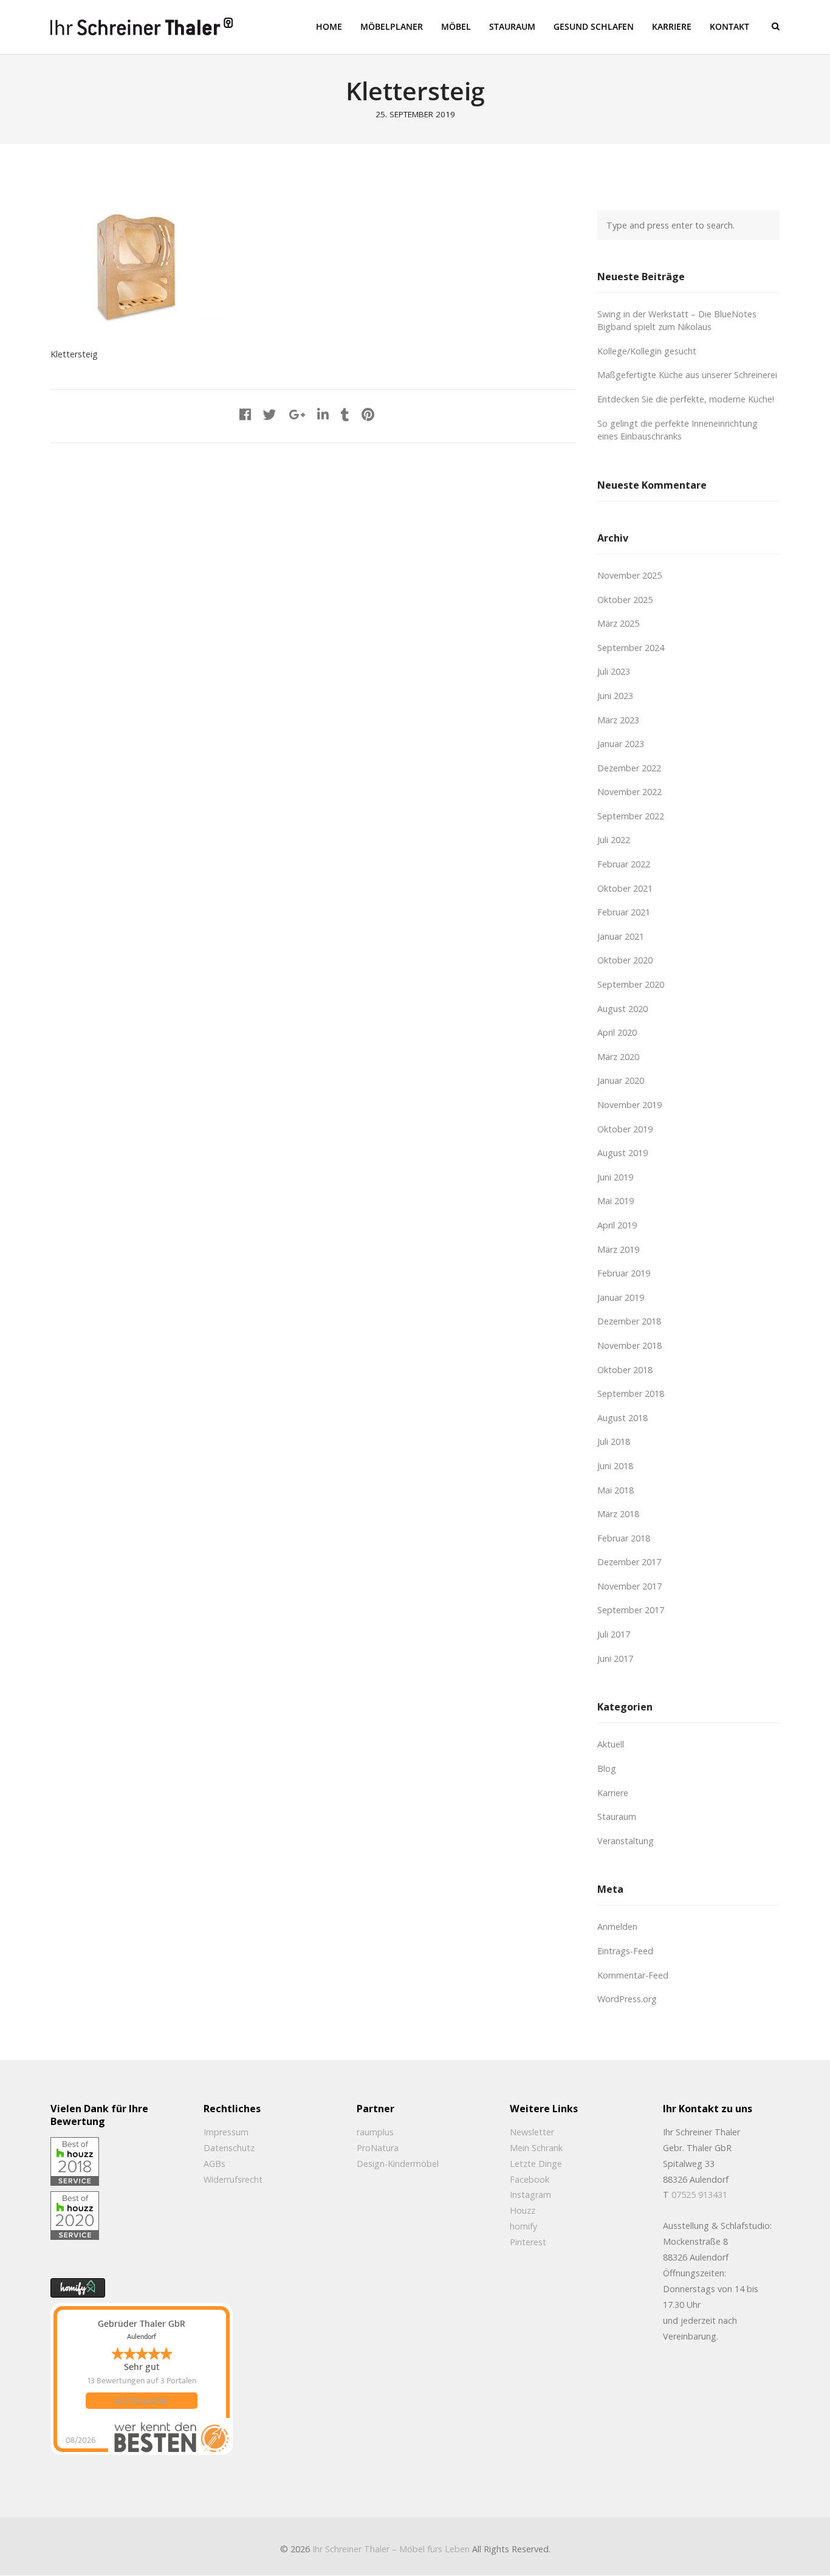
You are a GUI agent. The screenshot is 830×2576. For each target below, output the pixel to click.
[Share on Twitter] (270, 414)
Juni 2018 (615, 1466)
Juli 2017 (614, 1634)
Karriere (613, 1793)
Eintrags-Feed (625, 1951)
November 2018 (629, 1345)
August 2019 (622, 1153)
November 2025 (629, 575)
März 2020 (618, 1057)
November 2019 (629, 1105)
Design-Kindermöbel (398, 2164)
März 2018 (618, 1514)
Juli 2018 (614, 1441)
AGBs (214, 2164)
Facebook (530, 2179)
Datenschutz (229, 2148)
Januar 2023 (621, 744)
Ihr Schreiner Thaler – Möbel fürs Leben (391, 2549)
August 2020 (622, 1009)
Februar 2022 (624, 864)
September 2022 (631, 816)
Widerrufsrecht (233, 2179)
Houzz (523, 2210)
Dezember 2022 (629, 768)
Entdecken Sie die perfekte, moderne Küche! (686, 399)
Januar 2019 (621, 1297)
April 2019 (617, 1225)
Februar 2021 (624, 912)
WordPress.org (627, 1999)
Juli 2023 (614, 671)
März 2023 (618, 720)
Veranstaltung (626, 1841)
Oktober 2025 (625, 600)
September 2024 (631, 648)
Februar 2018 (624, 1538)
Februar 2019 (624, 1273)
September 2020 (631, 984)
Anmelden (617, 1927)
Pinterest (528, 2242)
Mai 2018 (616, 1490)
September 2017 (631, 1610)
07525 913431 (699, 2195)
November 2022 (629, 792)
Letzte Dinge (536, 2164)
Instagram (530, 2195)
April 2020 (617, 1032)
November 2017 (629, 1586)
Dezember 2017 (629, 1562)
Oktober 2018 (625, 1370)
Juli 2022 (614, 840)
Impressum (226, 2132)
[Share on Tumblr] (345, 414)
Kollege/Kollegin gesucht (647, 351)
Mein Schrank (536, 2148)
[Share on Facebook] (245, 414)
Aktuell (611, 1744)
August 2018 (622, 1418)
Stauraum (617, 1817)
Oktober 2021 (625, 888)
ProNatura (378, 2148)
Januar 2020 (621, 1080)
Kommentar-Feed (633, 1975)
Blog (607, 1768)
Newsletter (532, 2132)
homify (523, 2226)
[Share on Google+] (297, 414)
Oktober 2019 (625, 1129)
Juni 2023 (615, 696)
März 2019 (618, 1249)
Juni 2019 (615, 1177)
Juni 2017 (615, 1658)
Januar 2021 (621, 936)
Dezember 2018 (629, 1321)
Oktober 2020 (625, 960)
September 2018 (631, 1393)
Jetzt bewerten (142, 2401)
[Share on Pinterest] (368, 414)
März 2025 (618, 623)
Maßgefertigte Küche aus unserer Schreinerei (687, 375)
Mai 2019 (616, 1201)
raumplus (375, 2132)
